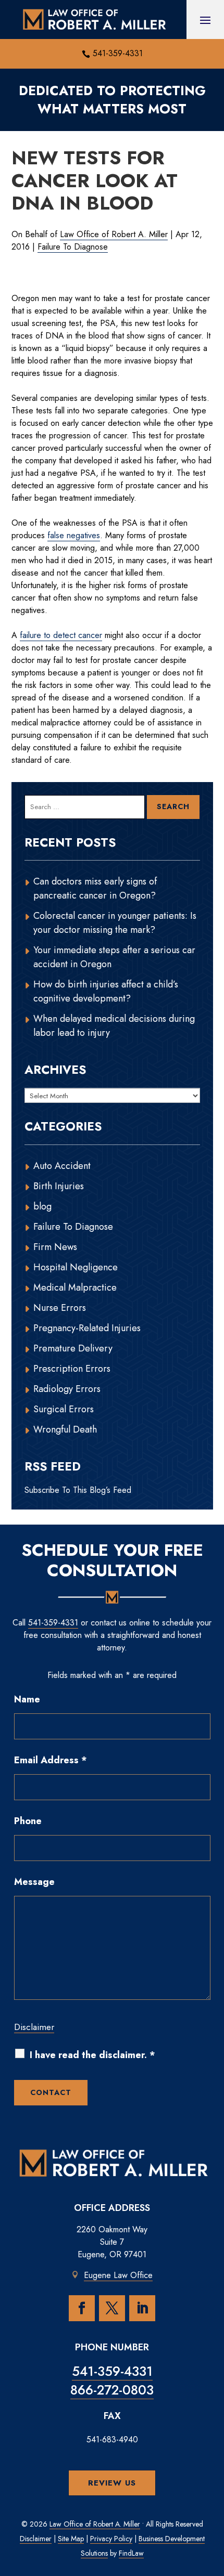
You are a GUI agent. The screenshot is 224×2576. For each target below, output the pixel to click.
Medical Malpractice (75, 1287)
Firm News (55, 1247)
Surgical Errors (64, 1409)
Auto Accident (62, 1166)
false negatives (74, 535)
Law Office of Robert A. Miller (114, 234)
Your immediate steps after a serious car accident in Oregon (114, 957)
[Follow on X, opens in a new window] (112, 2308)
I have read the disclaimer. (92, 2055)
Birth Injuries (59, 1186)
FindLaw (131, 2553)
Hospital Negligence (76, 1267)
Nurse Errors (60, 1308)
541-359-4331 (118, 53)
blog (42, 1206)
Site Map (71, 2539)
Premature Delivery (73, 1348)
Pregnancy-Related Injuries (87, 1328)
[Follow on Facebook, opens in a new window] (82, 2308)
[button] (205, 20)
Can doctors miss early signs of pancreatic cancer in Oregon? (95, 888)
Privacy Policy (111, 2539)
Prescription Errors (72, 1369)
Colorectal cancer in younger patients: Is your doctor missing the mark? (115, 923)
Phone (28, 1821)
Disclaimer (34, 2027)
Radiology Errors (67, 1389)
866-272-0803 (112, 2390)
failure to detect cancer (61, 635)
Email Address (51, 1760)
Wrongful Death (65, 1429)
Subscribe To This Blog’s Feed (78, 1490)
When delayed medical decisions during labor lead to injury (114, 1026)
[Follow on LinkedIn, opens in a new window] (142, 2308)
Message (34, 1882)
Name (27, 1699)
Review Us (112, 2483)
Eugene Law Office (118, 2275)
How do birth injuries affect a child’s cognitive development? (106, 991)
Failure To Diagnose (73, 247)
